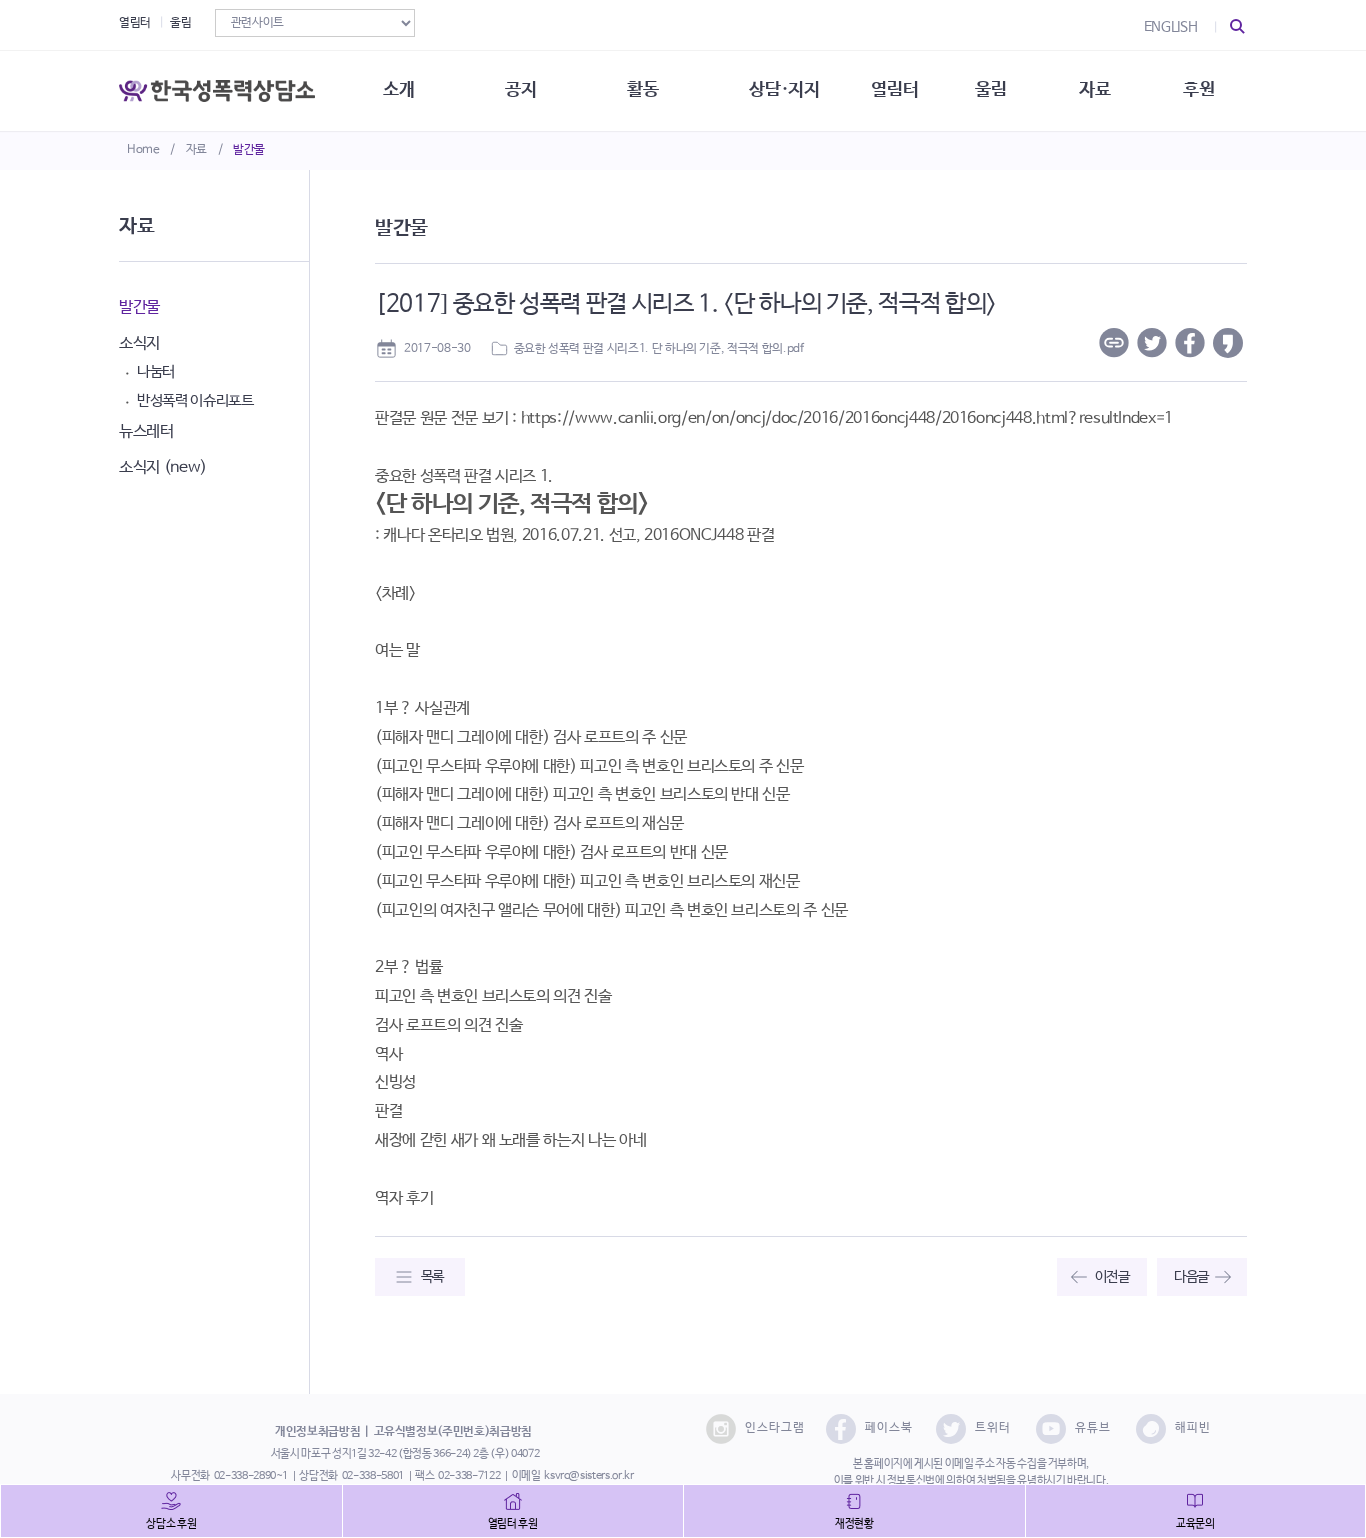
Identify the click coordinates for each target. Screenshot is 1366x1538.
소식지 (139, 343)
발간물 (249, 150)
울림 (180, 23)
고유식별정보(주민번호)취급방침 (453, 1432)
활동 (642, 90)
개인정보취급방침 (317, 1432)
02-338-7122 (469, 1476)
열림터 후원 (513, 1524)
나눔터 (156, 371)
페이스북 (889, 1428)
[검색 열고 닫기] (1238, 27)
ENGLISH (1171, 27)
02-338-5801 (373, 1476)
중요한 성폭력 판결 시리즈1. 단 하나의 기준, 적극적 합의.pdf (659, 349)
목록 (432, 1277)
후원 (1198, 90)
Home (143, 150)
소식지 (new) (163, 467)
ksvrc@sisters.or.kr (588, 1476)
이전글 (1112, 1277)
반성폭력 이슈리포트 (195, 400)
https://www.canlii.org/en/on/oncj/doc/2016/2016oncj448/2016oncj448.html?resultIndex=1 (847, 418)
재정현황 (854, 1524)
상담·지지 (784, 90)
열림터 (135, 23)
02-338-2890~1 (251, 1476)
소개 (398, 90)
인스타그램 (775, 1428)
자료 (196, 150)
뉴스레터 (146, 431)
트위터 (993, 1428)
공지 (520, 90)
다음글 (1191, 1277)
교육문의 (1195, 1524)
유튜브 (1093, 1428)
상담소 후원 (171, 1524)
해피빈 (1193, 1428)
